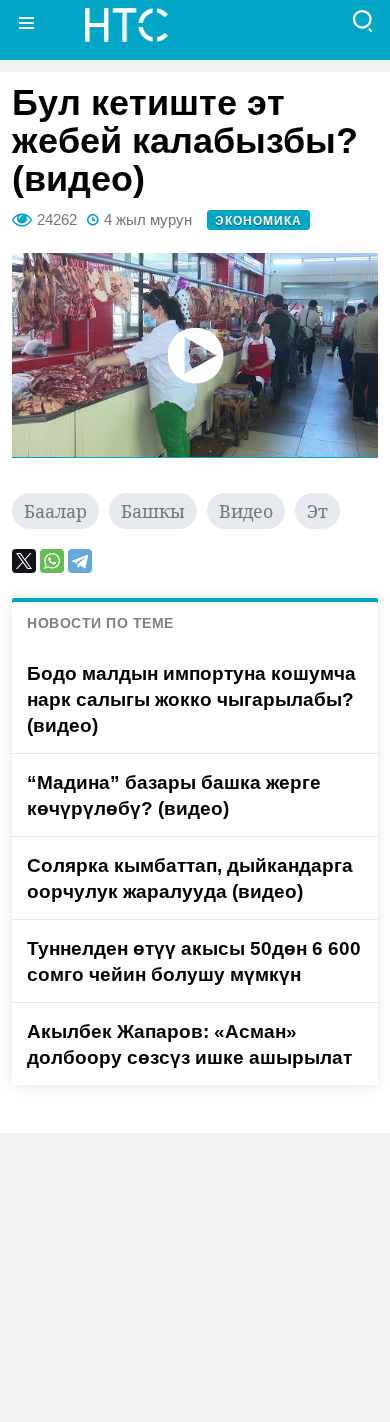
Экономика (258, 221)
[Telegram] (80, 561)
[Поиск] (363, 22)
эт (317, 511)
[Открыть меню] (27, 22)
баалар (55, 511)
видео (246, 511)
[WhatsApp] (52, 561)
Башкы (153, 511)
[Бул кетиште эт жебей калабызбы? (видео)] (195, 355)
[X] (24, 561)
